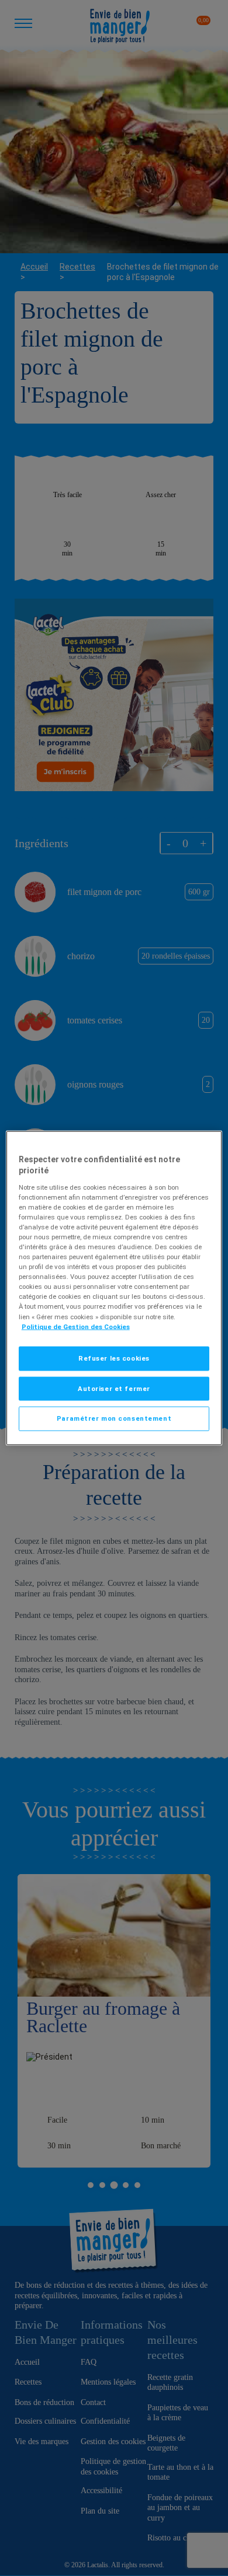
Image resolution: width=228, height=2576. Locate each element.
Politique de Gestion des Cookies (76, 1326)
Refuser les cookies (114, 1358)
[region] (114, 1288)
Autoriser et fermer (114, 1388)
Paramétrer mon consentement (114, 1418)
